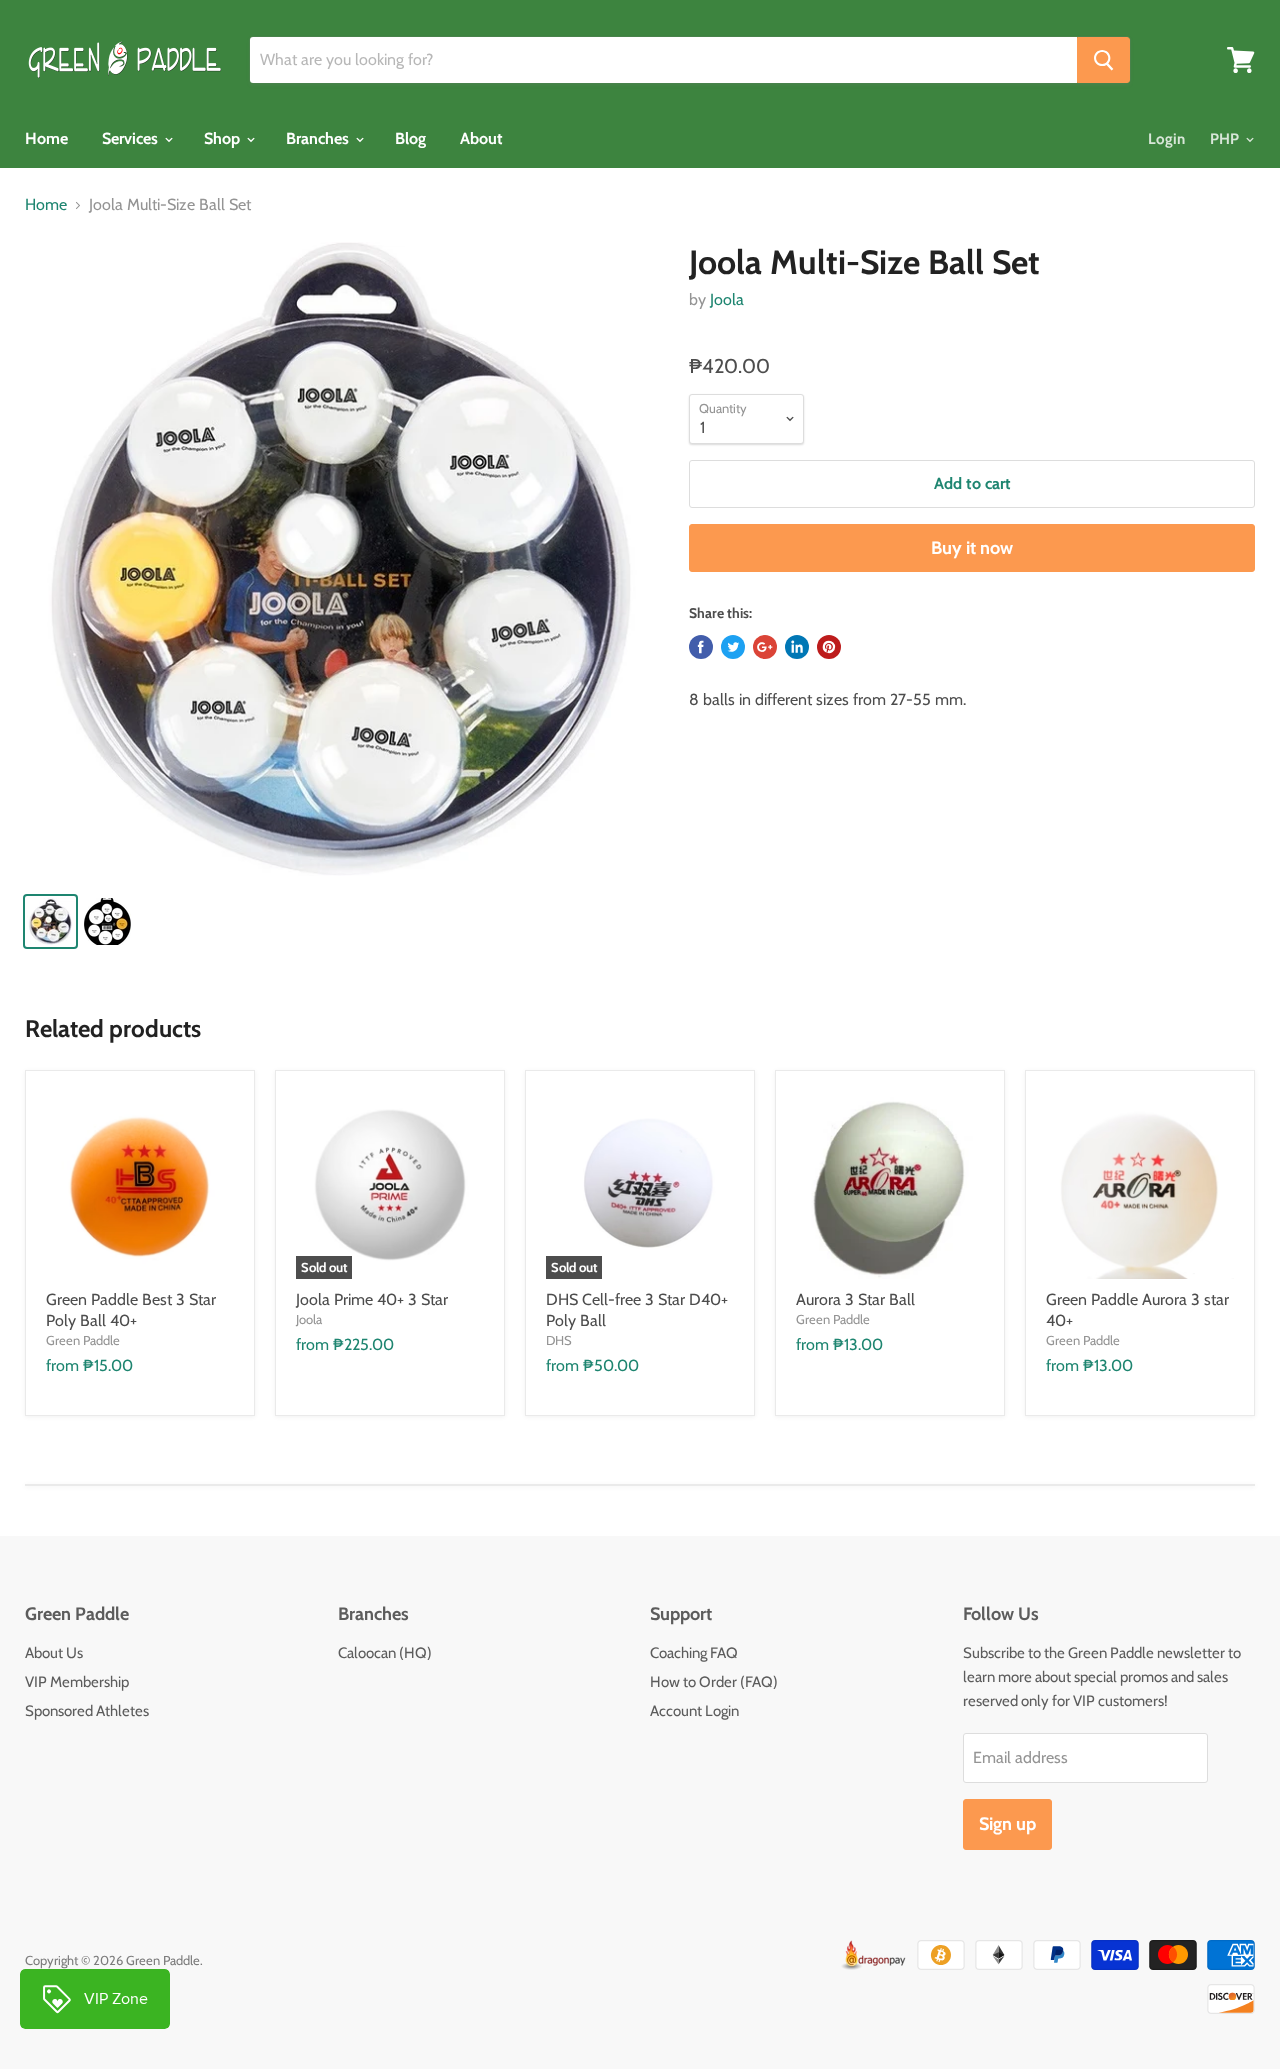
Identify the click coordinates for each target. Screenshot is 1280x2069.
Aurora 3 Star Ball (855, 1299)
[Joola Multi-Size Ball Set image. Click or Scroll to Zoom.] (341, 558)
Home (46, 138)
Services (132, 138)
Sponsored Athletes (87, 1711)
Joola (727, 299)
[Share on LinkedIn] (797, 647)
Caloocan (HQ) (385, 1653)
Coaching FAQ (694, 1653)
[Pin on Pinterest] (829, 647)
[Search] (1103, 60)
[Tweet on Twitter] (733, 647)
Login (1166, 139)
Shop (224, 138)
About (481, 138)
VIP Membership (77, 1682)
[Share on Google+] (765, 647)
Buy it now (972, 548)
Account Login (694, 1711)
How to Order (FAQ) (714, 1682)
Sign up (1007, 1824)
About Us (54, 1653)
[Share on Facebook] (701, 647)
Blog (410, 138)
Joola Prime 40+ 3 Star (372, 1299)
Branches (319, 138)
